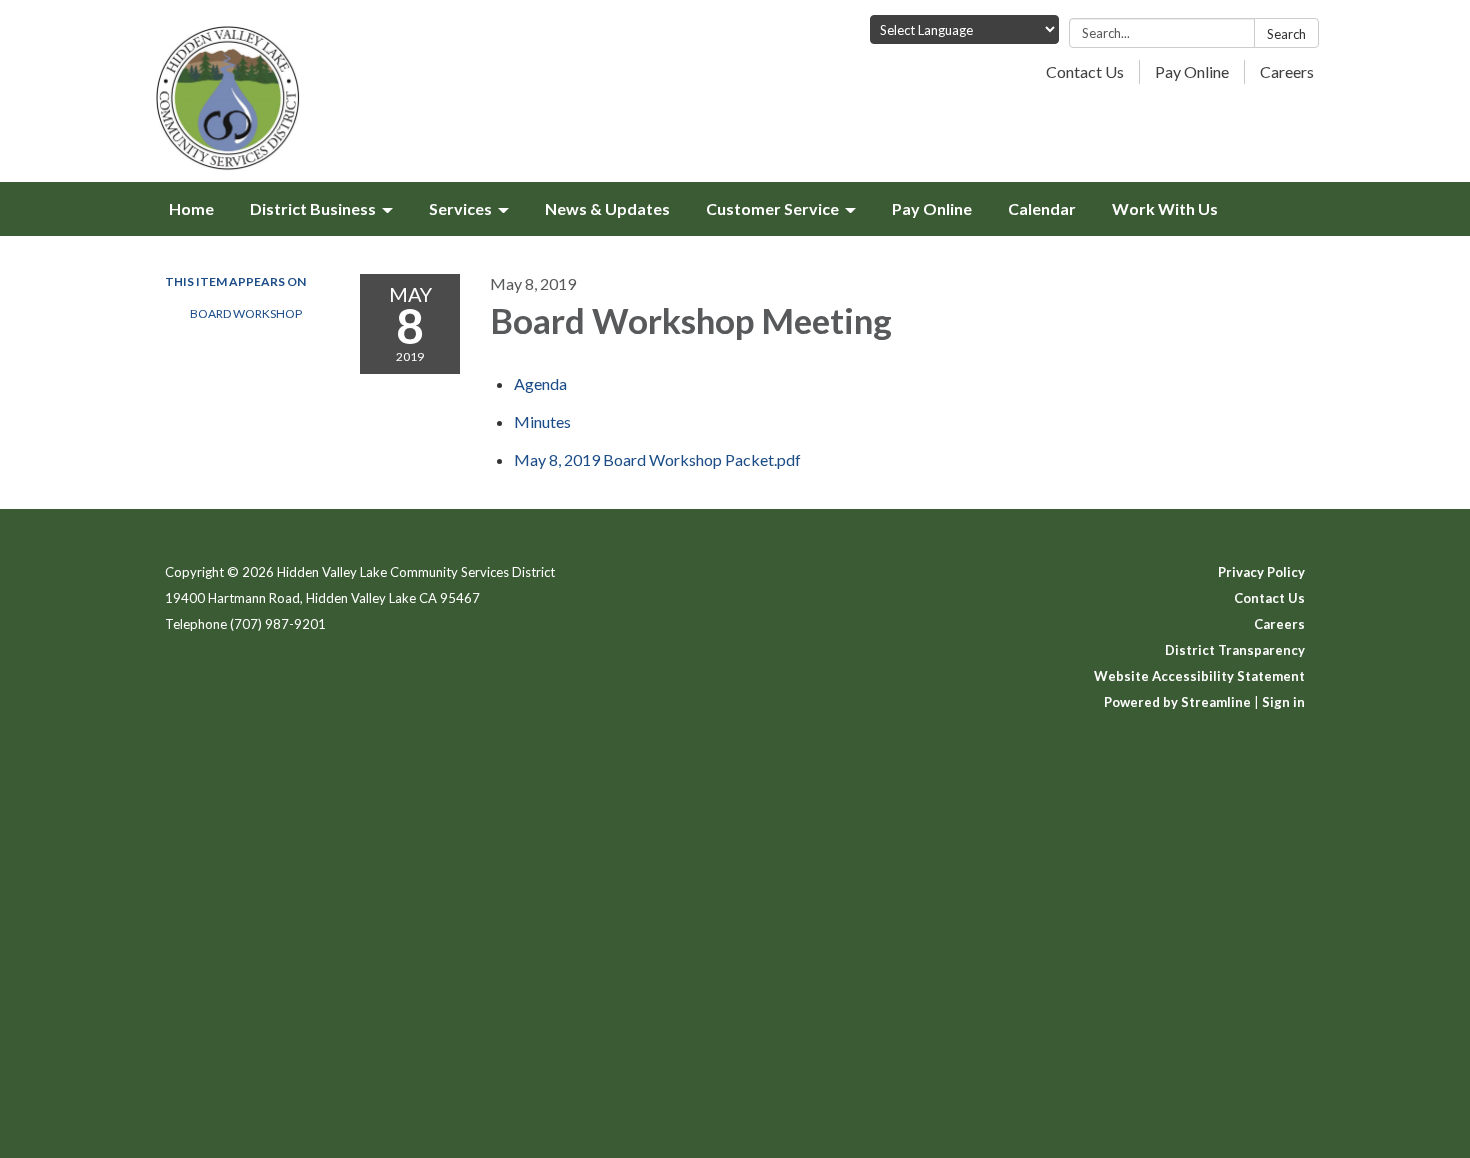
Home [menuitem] (191, 208)
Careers (1287, 71)
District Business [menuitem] (313, 208)
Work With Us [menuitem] (1165, 208)
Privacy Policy (1261, 572)
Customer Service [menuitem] (772, 208)
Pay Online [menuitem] (932, 208)
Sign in (1283, 702)
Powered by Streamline (1177, 702)
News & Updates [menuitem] (607, 208)
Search (1286, 34)
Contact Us (1085, 71)
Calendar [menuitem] (1042, 208)
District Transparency (1235, 650)
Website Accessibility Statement (1199, 676)
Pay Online (1192, 71)
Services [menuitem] (460, 208)
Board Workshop (246, 313)
